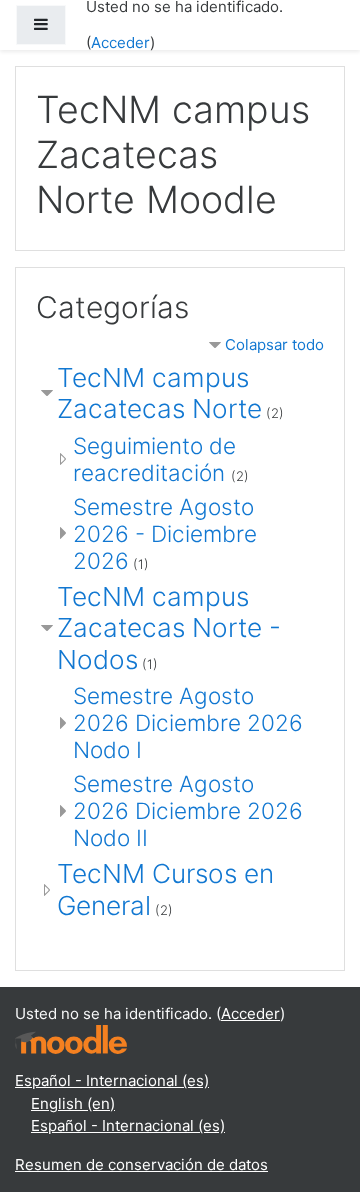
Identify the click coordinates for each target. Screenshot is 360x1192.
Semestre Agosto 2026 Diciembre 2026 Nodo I (188, 722)
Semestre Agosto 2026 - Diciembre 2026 (165, 533)
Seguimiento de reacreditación (154, 459)
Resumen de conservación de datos (141, 1164)
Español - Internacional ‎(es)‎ (112, 1080)
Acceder (120, 42)
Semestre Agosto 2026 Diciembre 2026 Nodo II (188, 810)
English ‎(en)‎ (73, 1103)
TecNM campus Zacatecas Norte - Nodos (169, 628)
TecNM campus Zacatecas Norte (159, 393)
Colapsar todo (274, 344)
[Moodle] (71, 1038)
